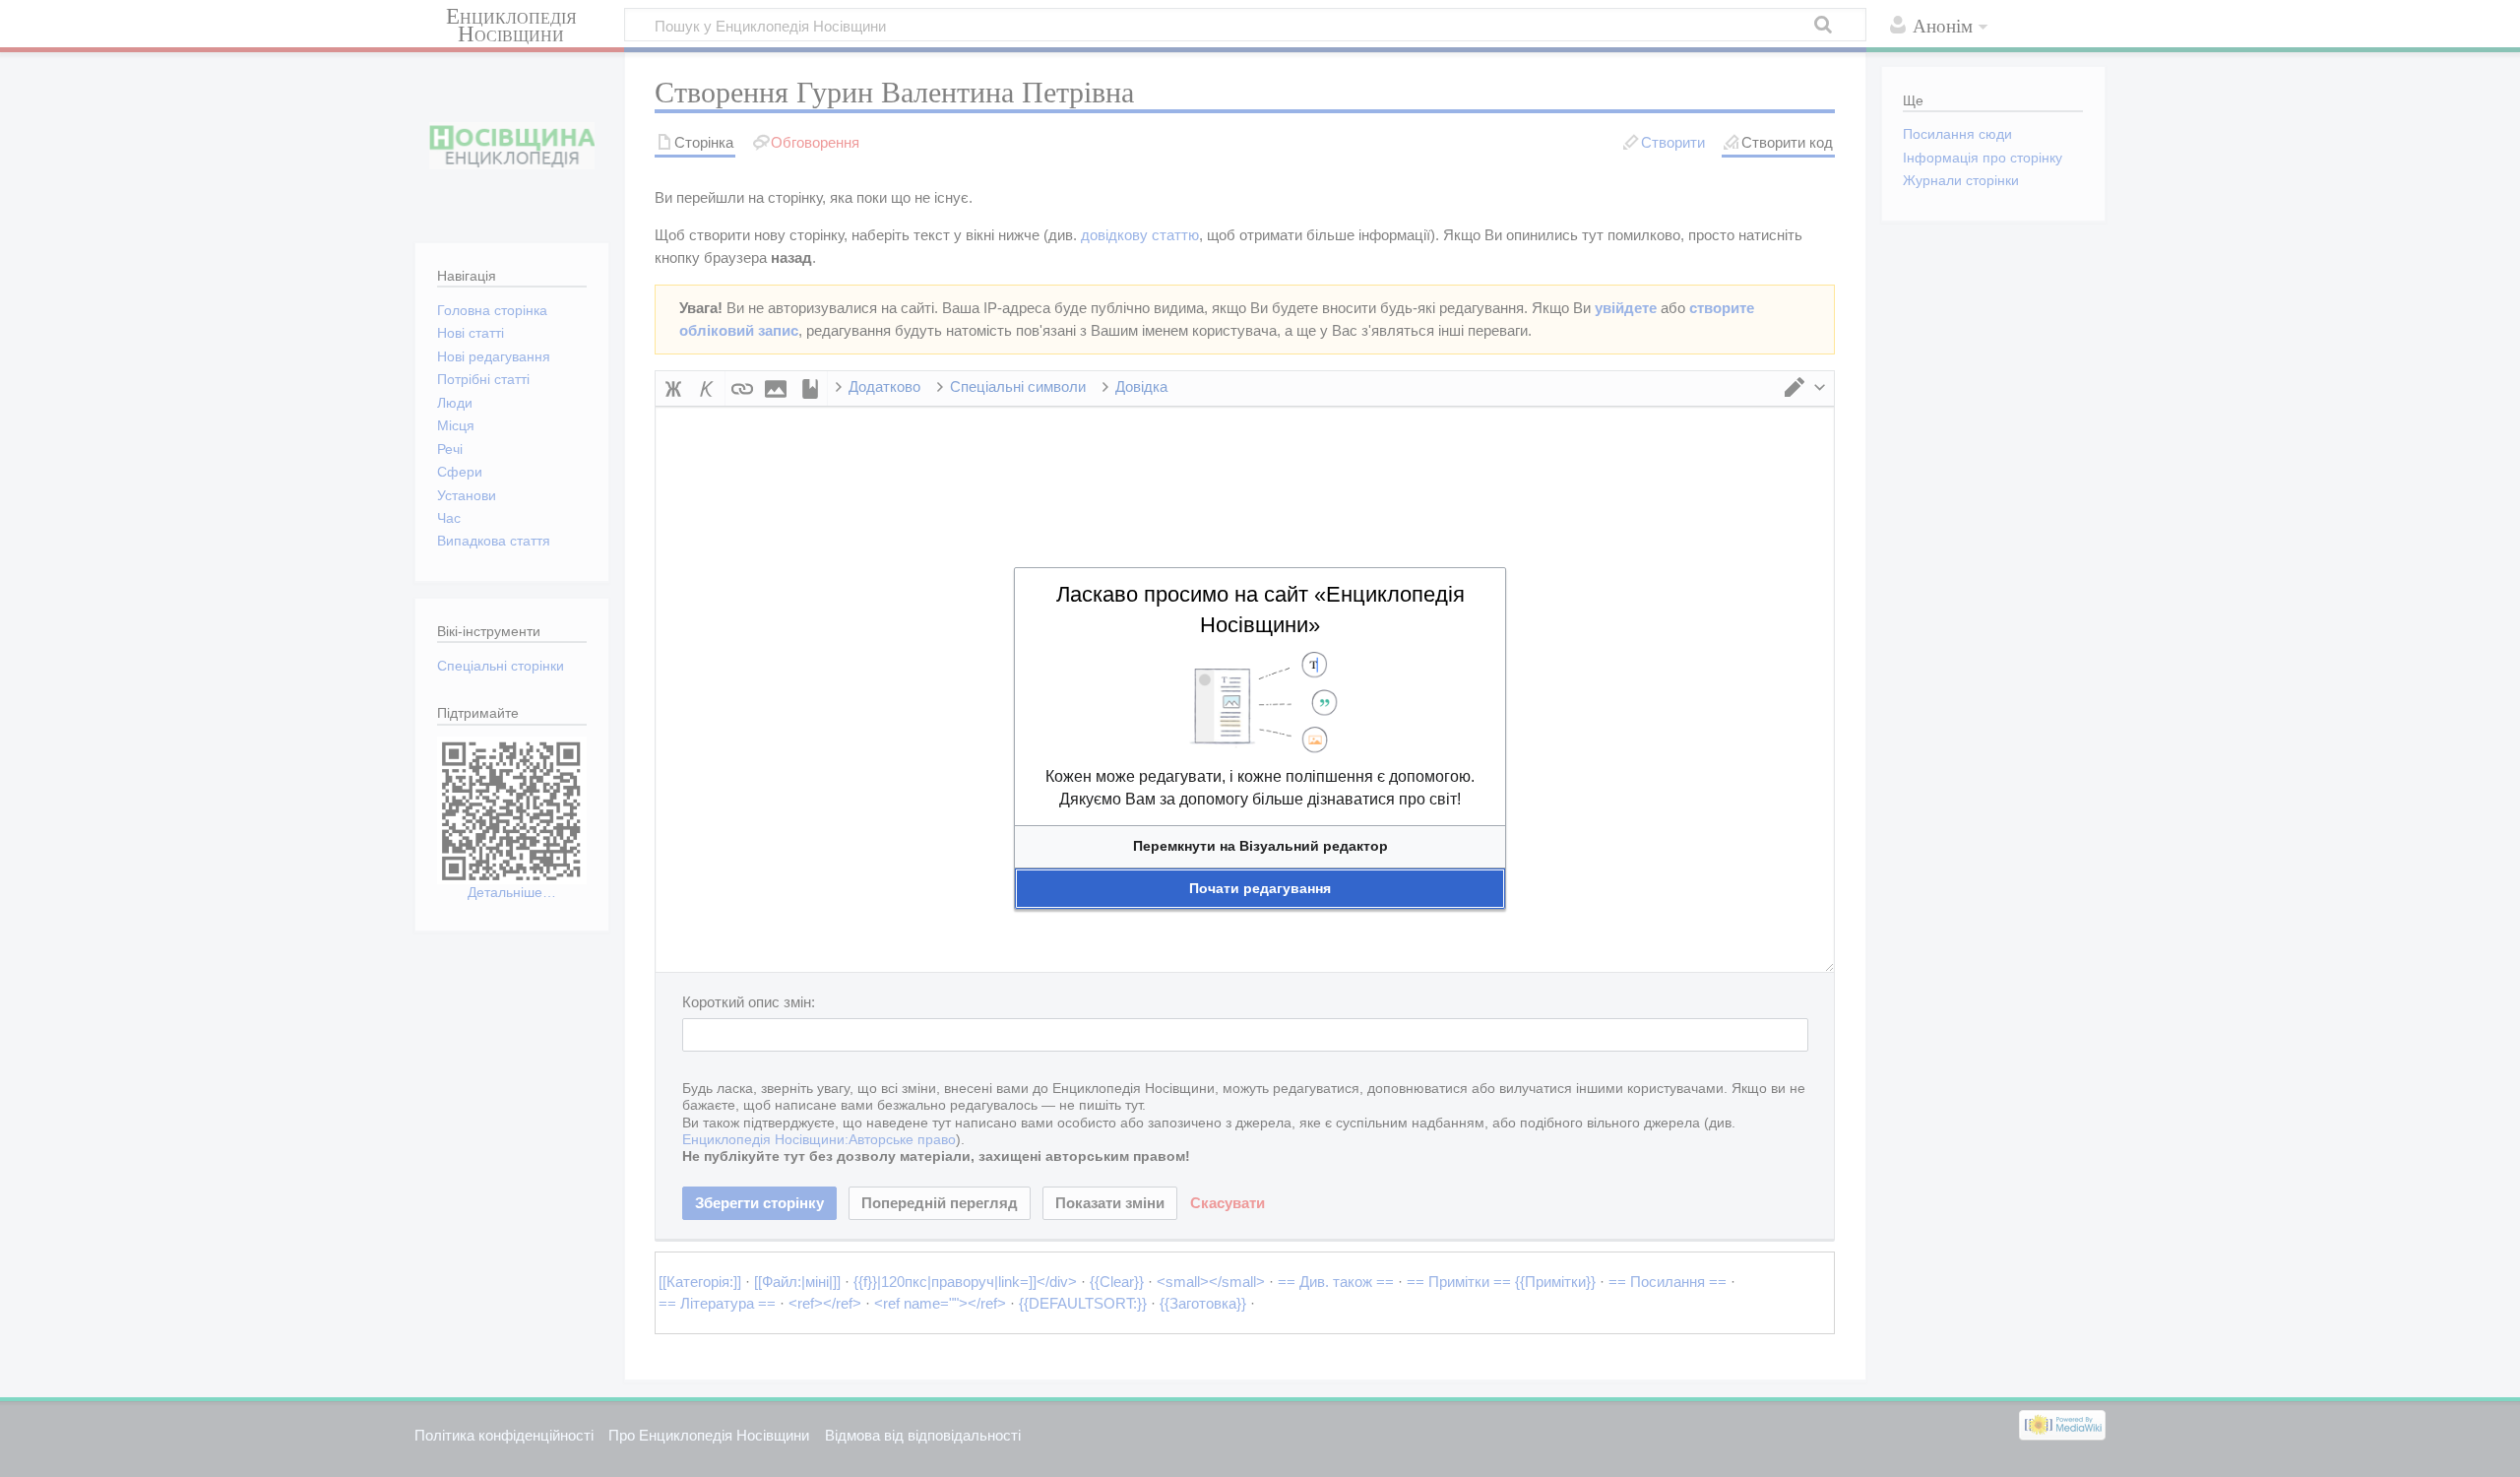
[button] (1260, 846)
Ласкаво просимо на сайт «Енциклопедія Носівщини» (1260, 610)
